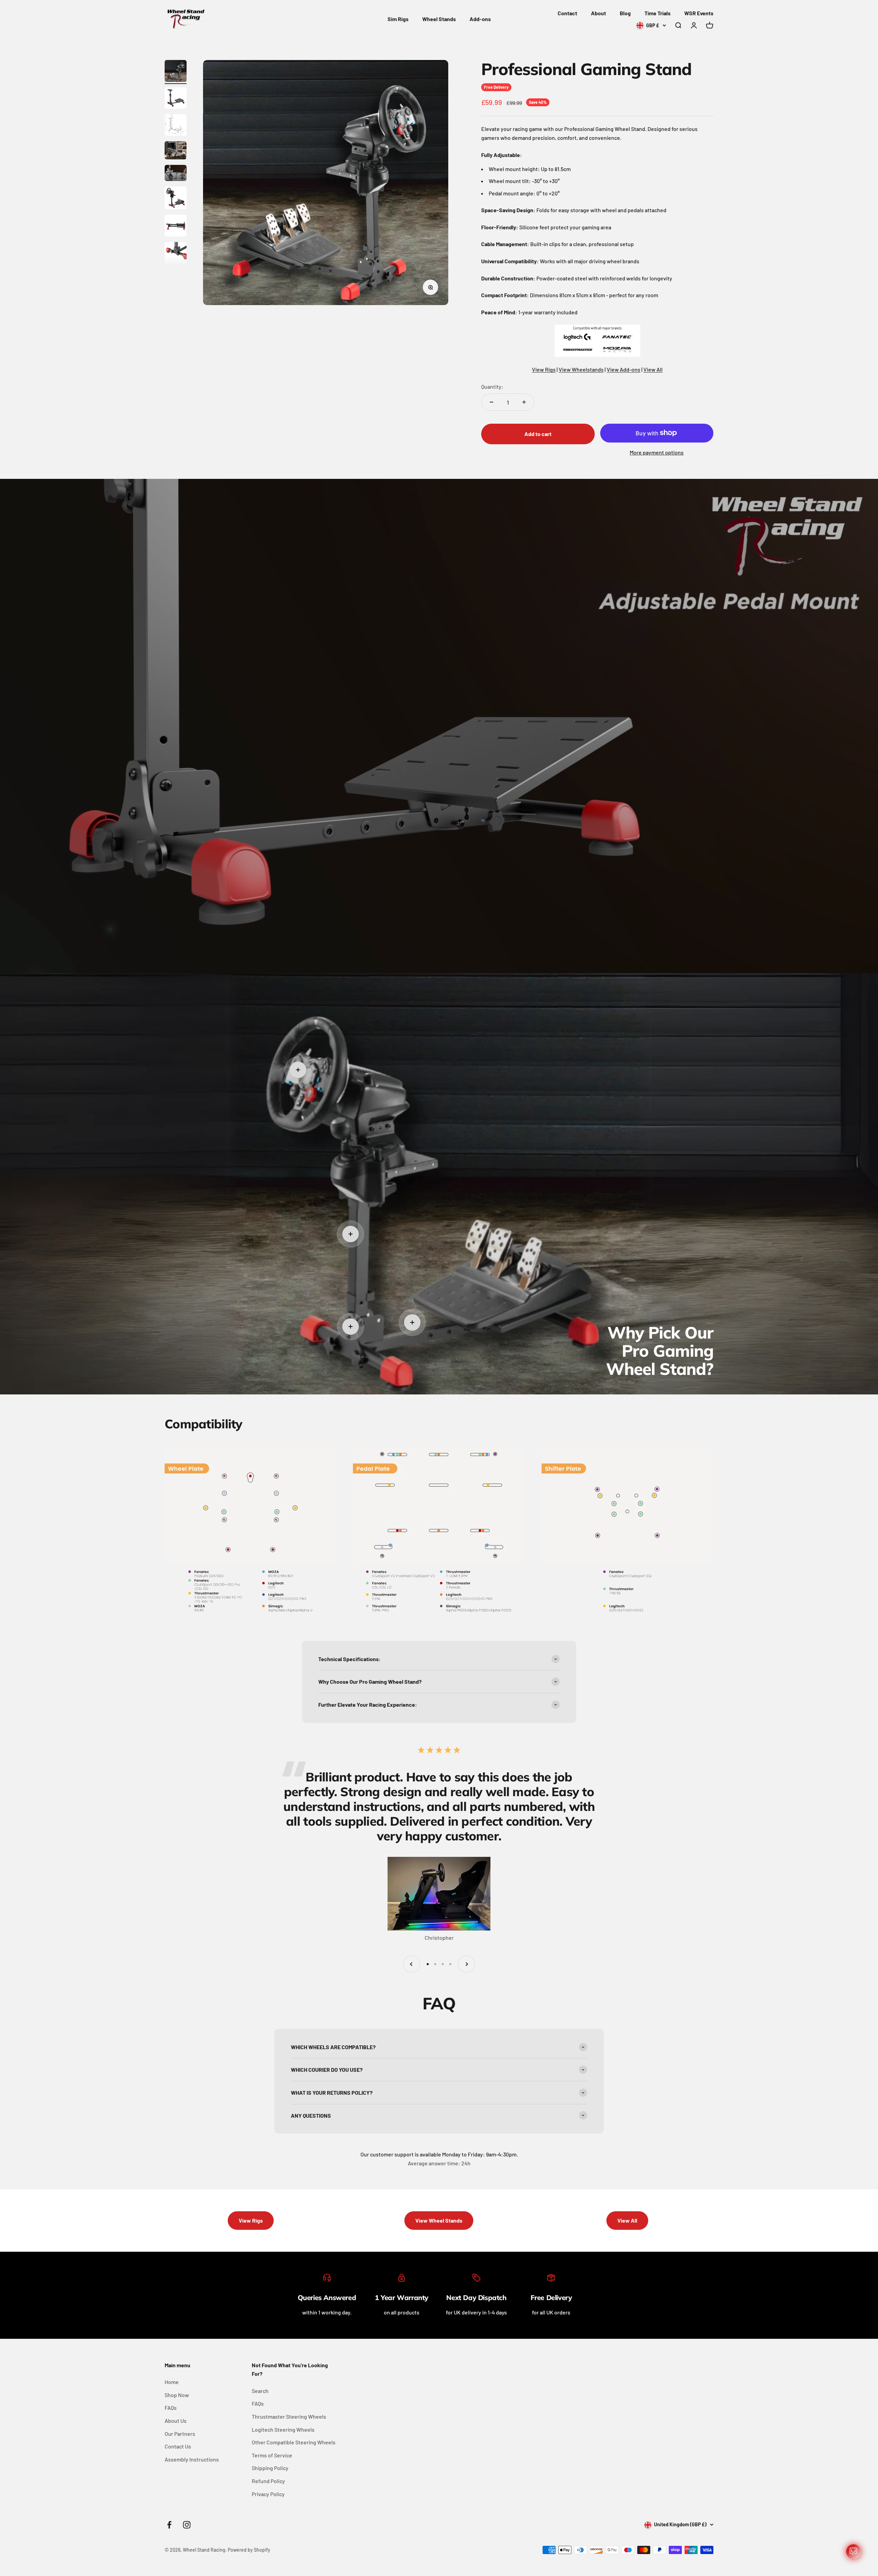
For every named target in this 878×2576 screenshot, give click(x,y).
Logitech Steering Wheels (283, 2429)
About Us (176, 2421)
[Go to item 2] (176, 99)
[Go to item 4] (176, 151)
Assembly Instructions (192, 2459)
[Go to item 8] (176, 254)
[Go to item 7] (176, 227)
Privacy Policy (268, 2494)
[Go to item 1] (176, 72)
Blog (625, 13)
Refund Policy (268, 2481)
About (598, 13)
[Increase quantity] (524, 402)
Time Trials (657, 13)
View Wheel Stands (439, 2220)
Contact (567, 13)
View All (653, 369)
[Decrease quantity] (491, 402)
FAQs (171, 2408)
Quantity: (492, 386)
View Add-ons (624, 369)
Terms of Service (272, 2455)
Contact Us (178, 2446)
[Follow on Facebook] (169, 2525)
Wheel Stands (439, 19)
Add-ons (480, 19)
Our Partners (180, 2434)
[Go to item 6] (176, 199)
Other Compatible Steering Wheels (294, 2442)
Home (172, 2382)
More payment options (657, 452)
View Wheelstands (581, 369)
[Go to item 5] (176, 174)
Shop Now (177, 2395)
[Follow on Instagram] (187, 2525)
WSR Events (699, 13)
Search (260, 2391)
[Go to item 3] (176, 126)
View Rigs (544, 369)
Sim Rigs (398, 19)
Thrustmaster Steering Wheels (289, 2416)
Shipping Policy (270, 2468)
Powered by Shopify (249, 2550)
